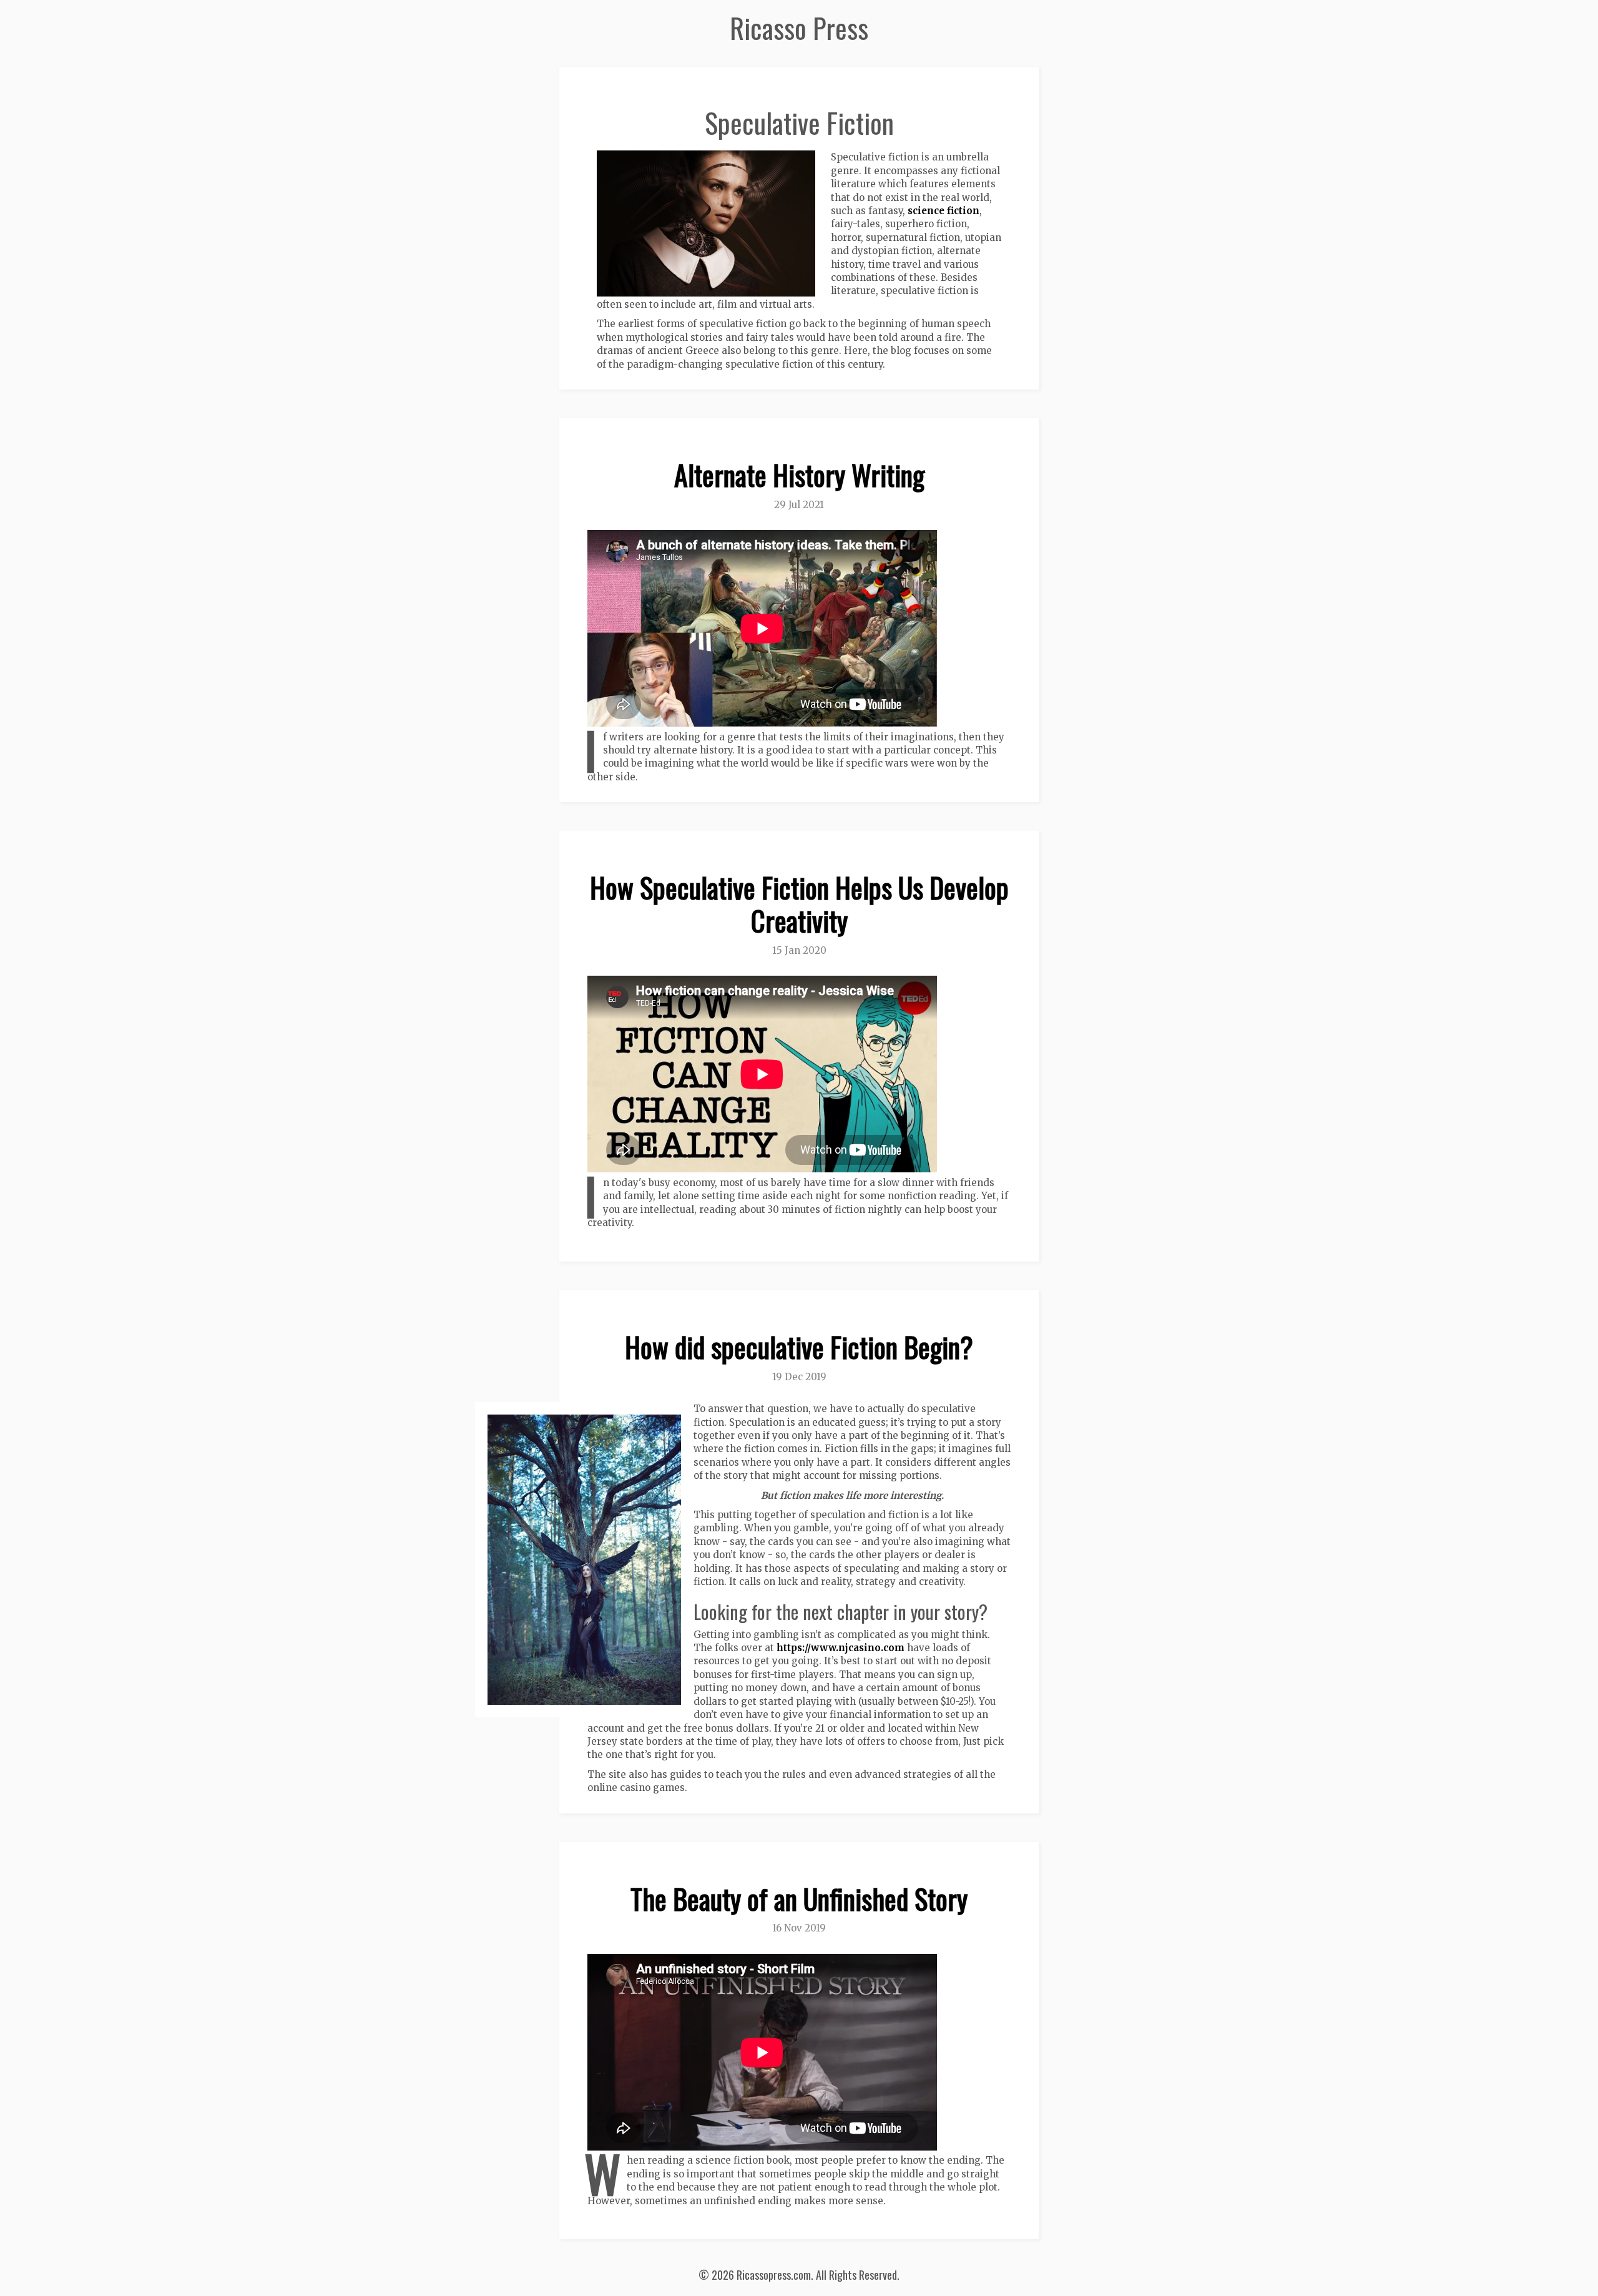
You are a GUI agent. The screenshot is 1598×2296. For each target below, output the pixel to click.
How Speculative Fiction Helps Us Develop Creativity (799, 904)
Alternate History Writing (799, 475)
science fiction (944, 211)
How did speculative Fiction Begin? (799, 1347)
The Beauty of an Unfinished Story (799, 1899)
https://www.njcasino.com (841, 1648)
